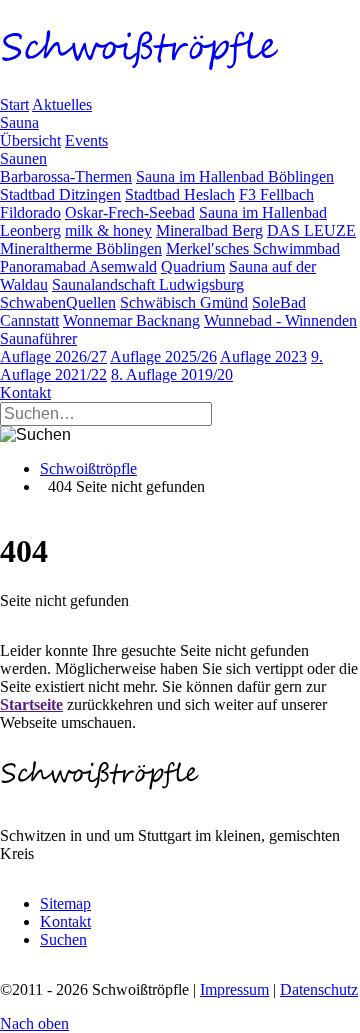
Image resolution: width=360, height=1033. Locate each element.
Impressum (234, 989)
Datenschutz (319, 989)
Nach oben (34, 1023)
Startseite (31, 704)
